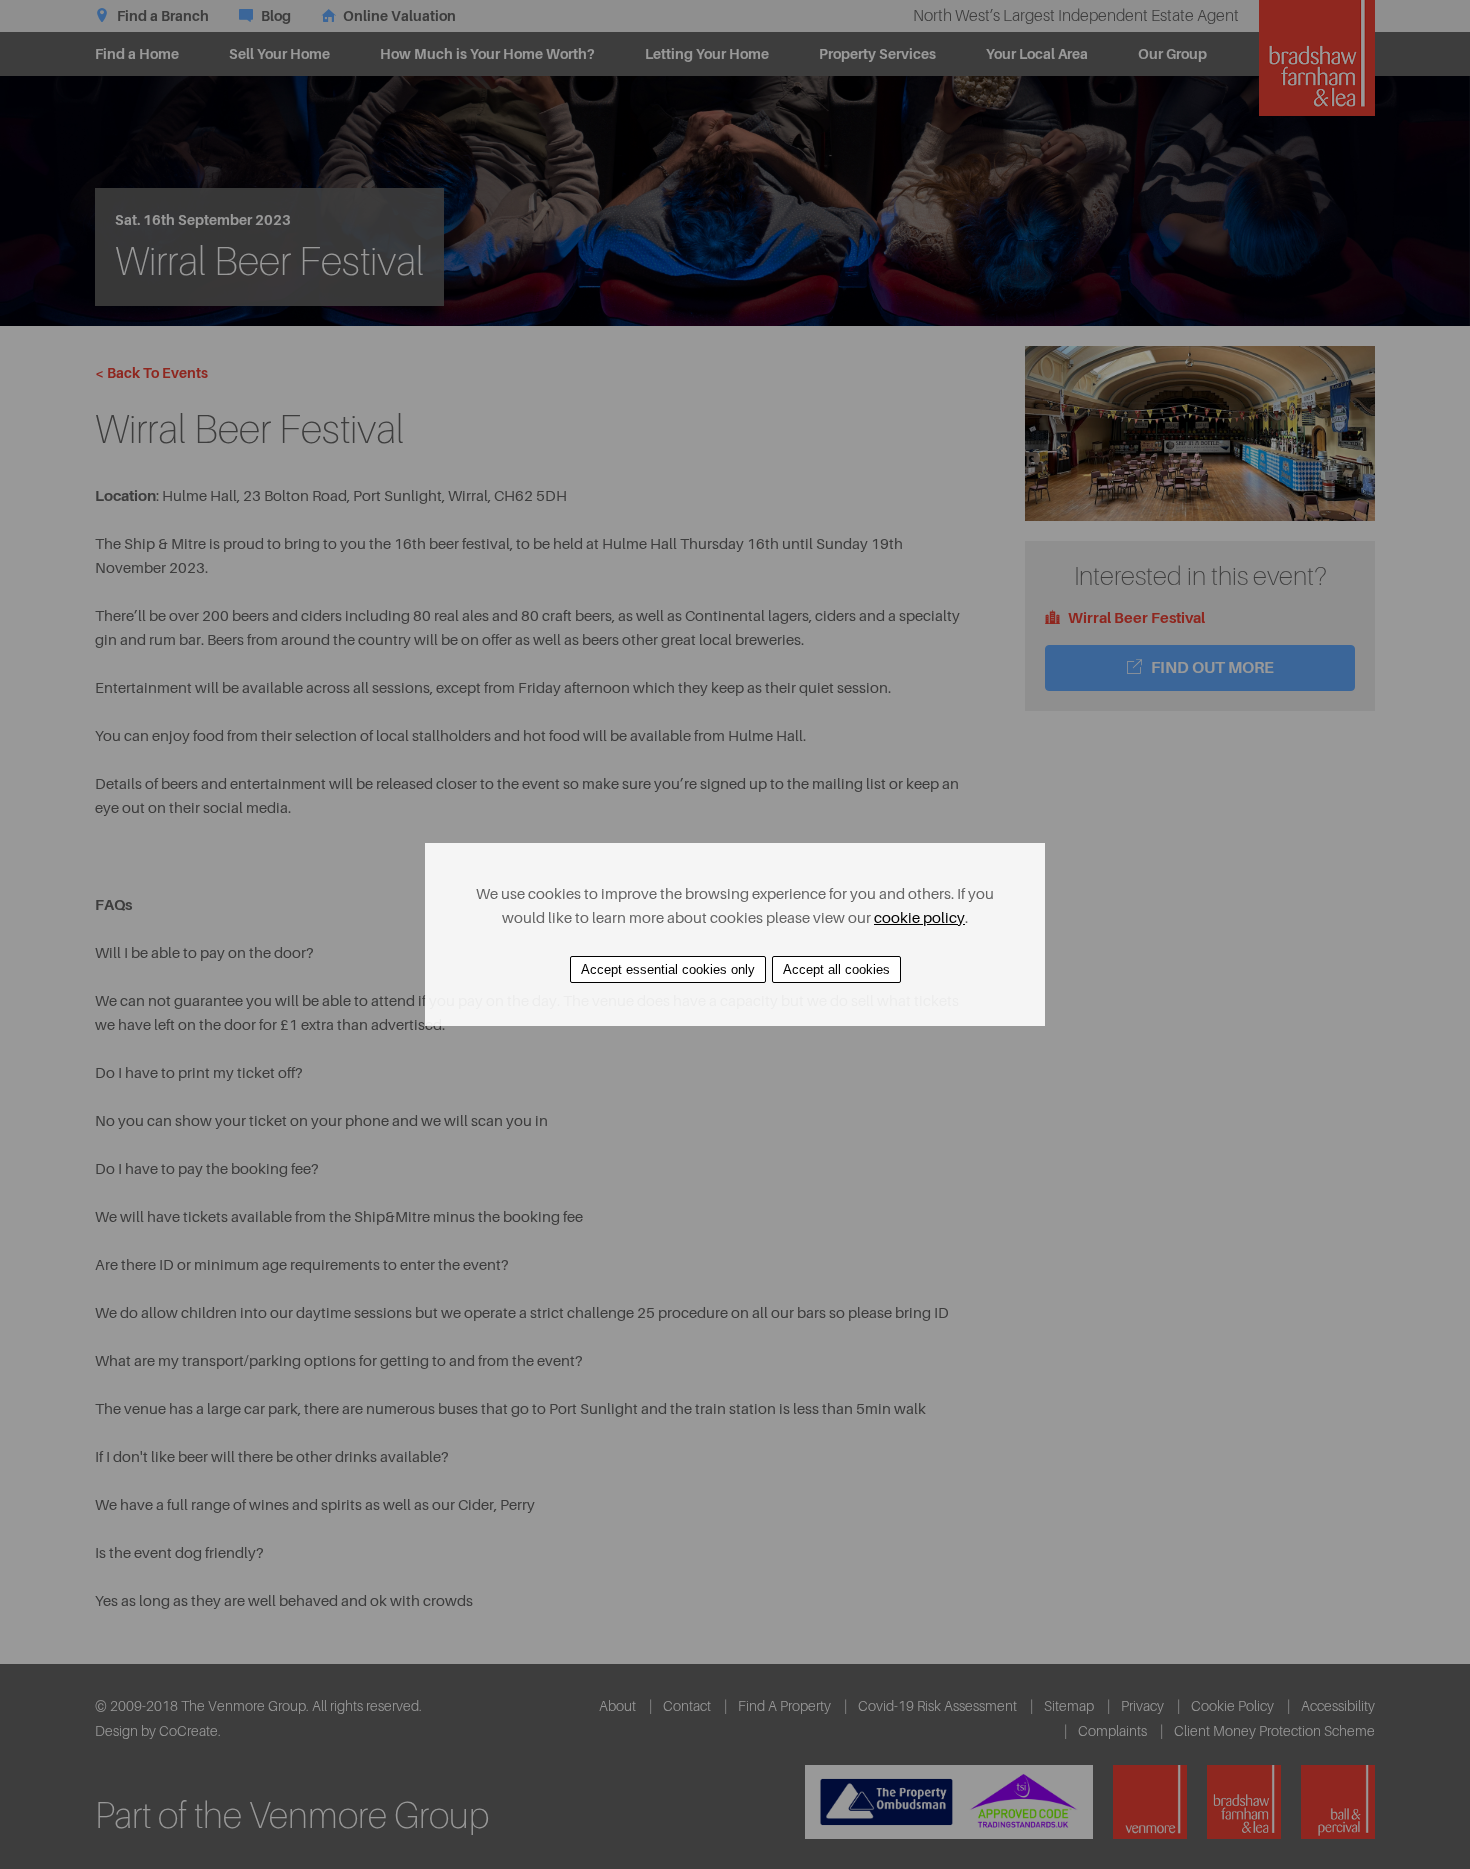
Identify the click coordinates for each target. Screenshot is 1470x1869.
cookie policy (919, 918)
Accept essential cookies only (668, 969)
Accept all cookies (836, 969)
